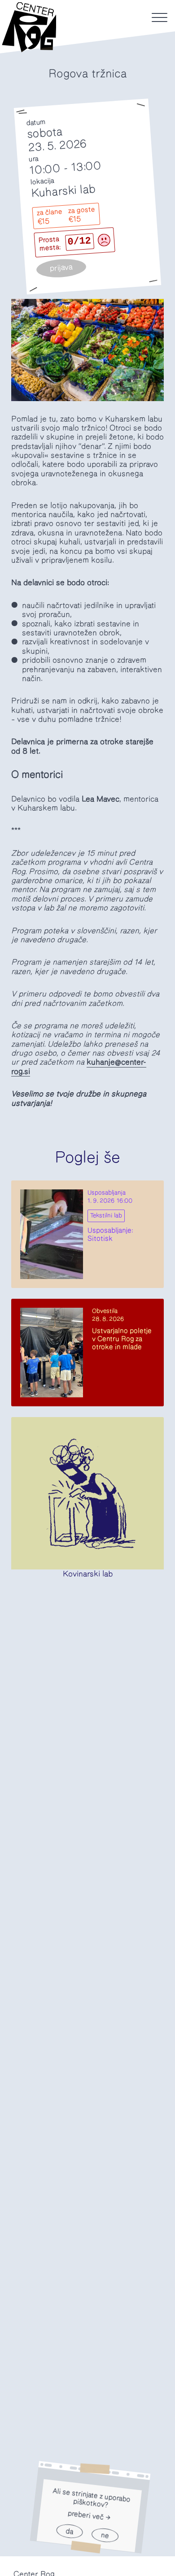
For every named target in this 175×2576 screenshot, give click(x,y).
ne (105, 2535)
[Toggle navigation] (160, 17)
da (69, 2531)
